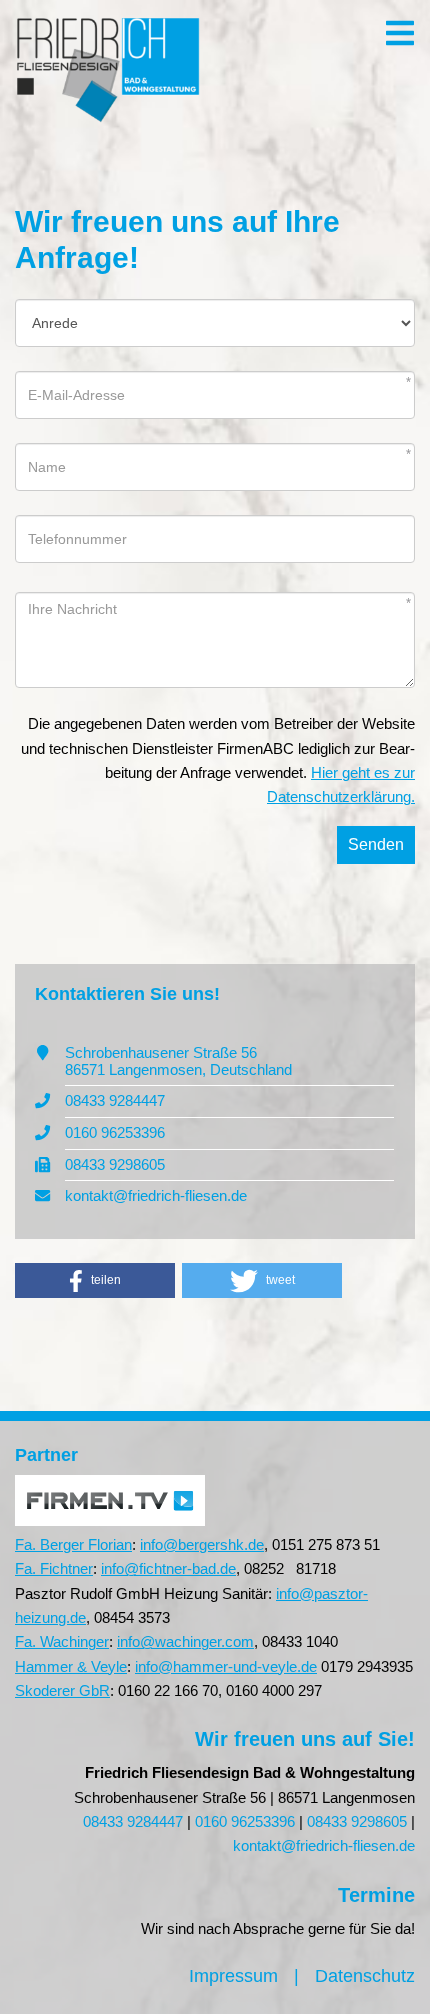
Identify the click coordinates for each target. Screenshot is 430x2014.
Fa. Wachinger (62, 1641)
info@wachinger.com (185, 1641)
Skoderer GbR (62, 1690)
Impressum (233, 1976)
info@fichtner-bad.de (168, 1568)
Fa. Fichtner (54, 1568)
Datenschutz (365, 1976)
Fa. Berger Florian (73, 1544)
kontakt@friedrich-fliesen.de (156, 1195)
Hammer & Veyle (71, 1666)
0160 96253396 (115, 1132)
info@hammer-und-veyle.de (226, 1666)
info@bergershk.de (202, 1544)
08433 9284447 (115, 1100)
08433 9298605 (115, 1164)
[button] (95, 1280)
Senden (376, 844)
